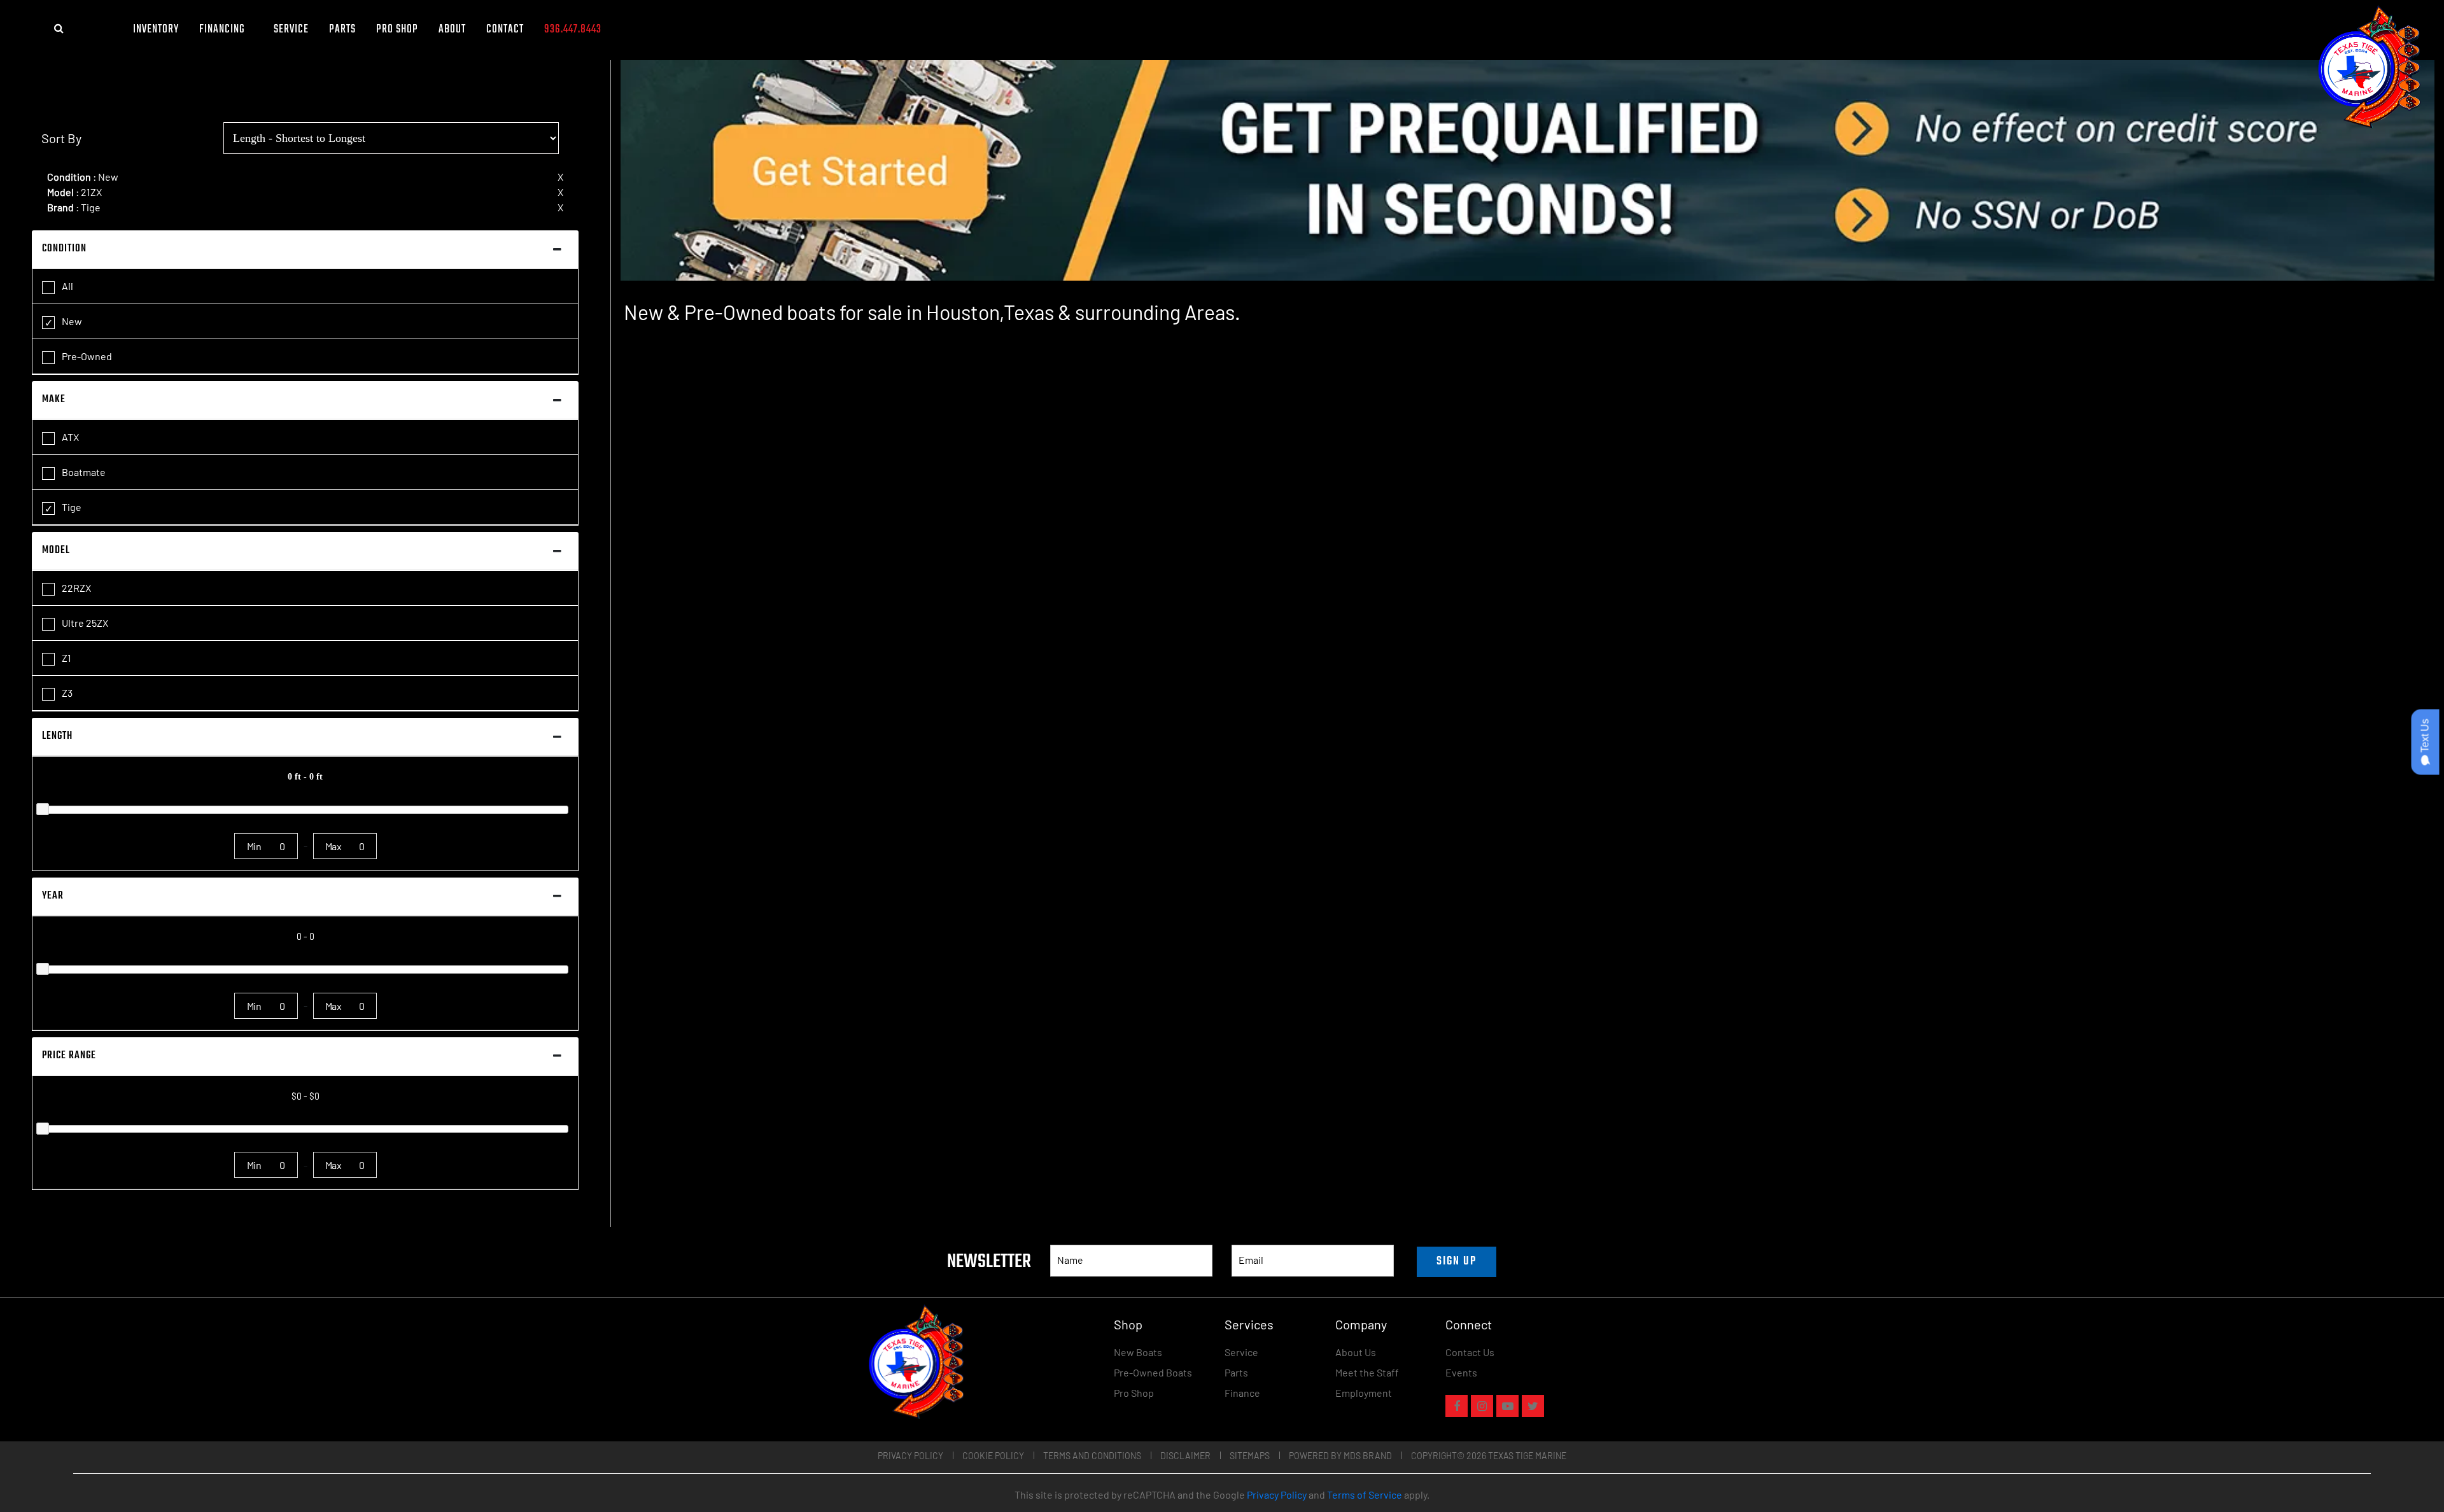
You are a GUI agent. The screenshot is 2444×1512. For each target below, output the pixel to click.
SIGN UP (1457, 1262)
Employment (1364, 1393)
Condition (64, 249)
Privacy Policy (910, 1456)
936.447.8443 (573, 30)
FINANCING (226, 30)
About (452, 30)
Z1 (66, 658)
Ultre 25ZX (84, 623)
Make (54, 400)
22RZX (75, 588)
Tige (71, 507)
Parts (342, 30)
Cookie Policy (993, 1456)
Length (57, 736)
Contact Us (1470, 1352)
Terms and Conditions (1092, 1456)
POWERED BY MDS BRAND (1340, 1456)
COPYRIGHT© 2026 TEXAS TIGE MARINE (1489, 1456)
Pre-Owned (86, 356)
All (67, 286)
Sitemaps (1250, 1456)
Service (291, 30)
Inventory (156, 30)
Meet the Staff (1367, 1372)
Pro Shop (397, 30)
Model (56, 550)
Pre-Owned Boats (1153, 1372)
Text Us (2425, 737)
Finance (1242, 1393)
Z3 (66, 693)
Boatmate (83, 472)
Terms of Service (1365, 1494)
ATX (69, 437)
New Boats (1138, 1352)
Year (53, 896)
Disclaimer (1185, 1456)
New (71, 321)
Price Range (69, 1056)
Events (1461, 1372)
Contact (505, 30)
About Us (1356, 1352)
